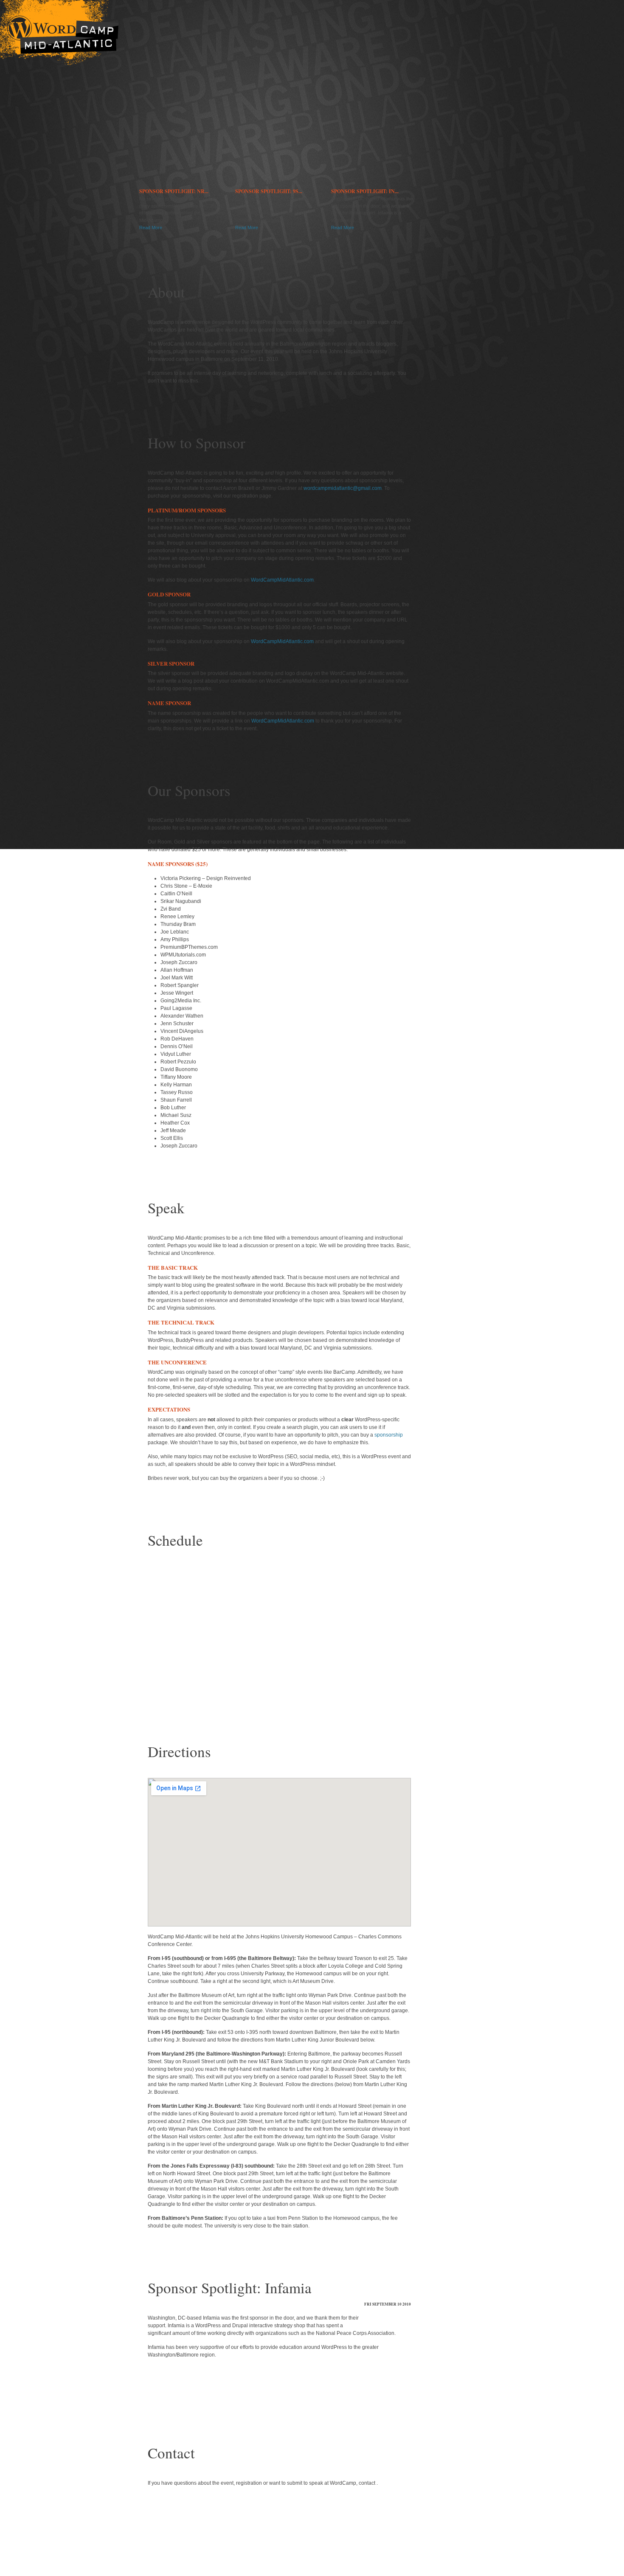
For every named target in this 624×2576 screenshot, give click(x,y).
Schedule (74, 107)
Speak (74, 232)
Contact (74, 155)
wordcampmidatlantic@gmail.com (343, 488)
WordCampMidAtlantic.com (282, 580)
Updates (74, 143)
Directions (74, 119)
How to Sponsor (74, 200)
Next (350, 2400)
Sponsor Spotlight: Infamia (230, 2288)
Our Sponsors (74, 211)
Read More (151, 228)
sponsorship (389, 1435)
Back (202, 2400)
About (74, 131)
